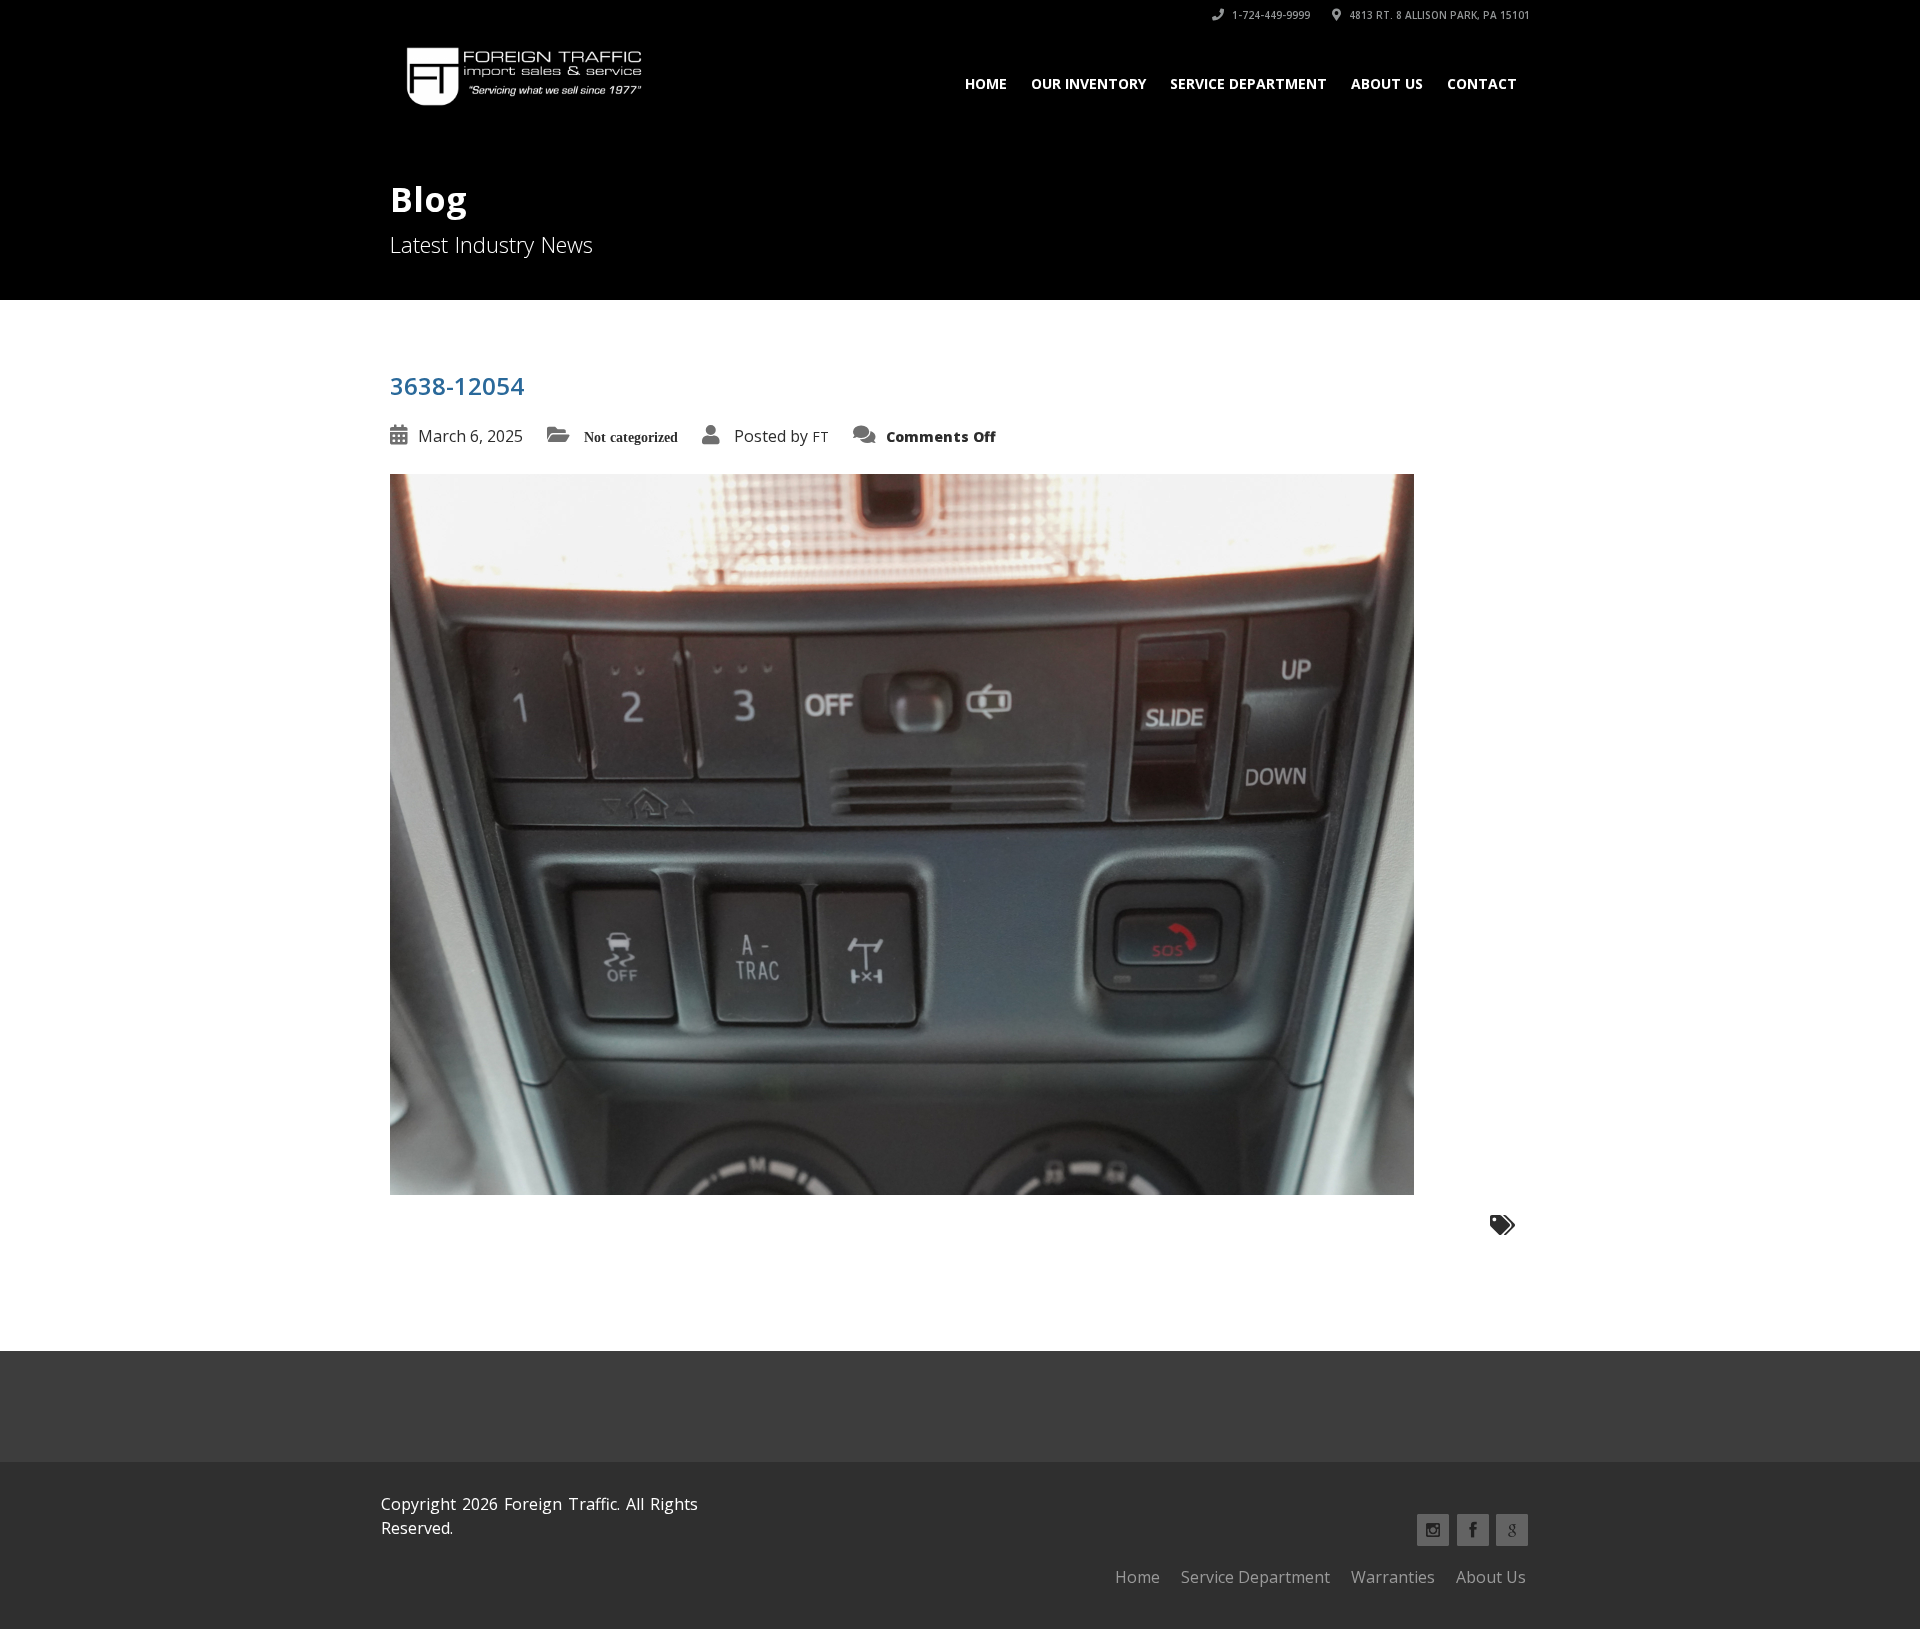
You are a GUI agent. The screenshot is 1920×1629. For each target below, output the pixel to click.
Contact (1482, 83)
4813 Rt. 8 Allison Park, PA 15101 (1438, 15)
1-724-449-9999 (1269, 15)
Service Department (1248, 83)
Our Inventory (1088, 83)
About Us (1387, 83)
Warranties (1393, 1577)
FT (820, 436)
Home (986, 83)
